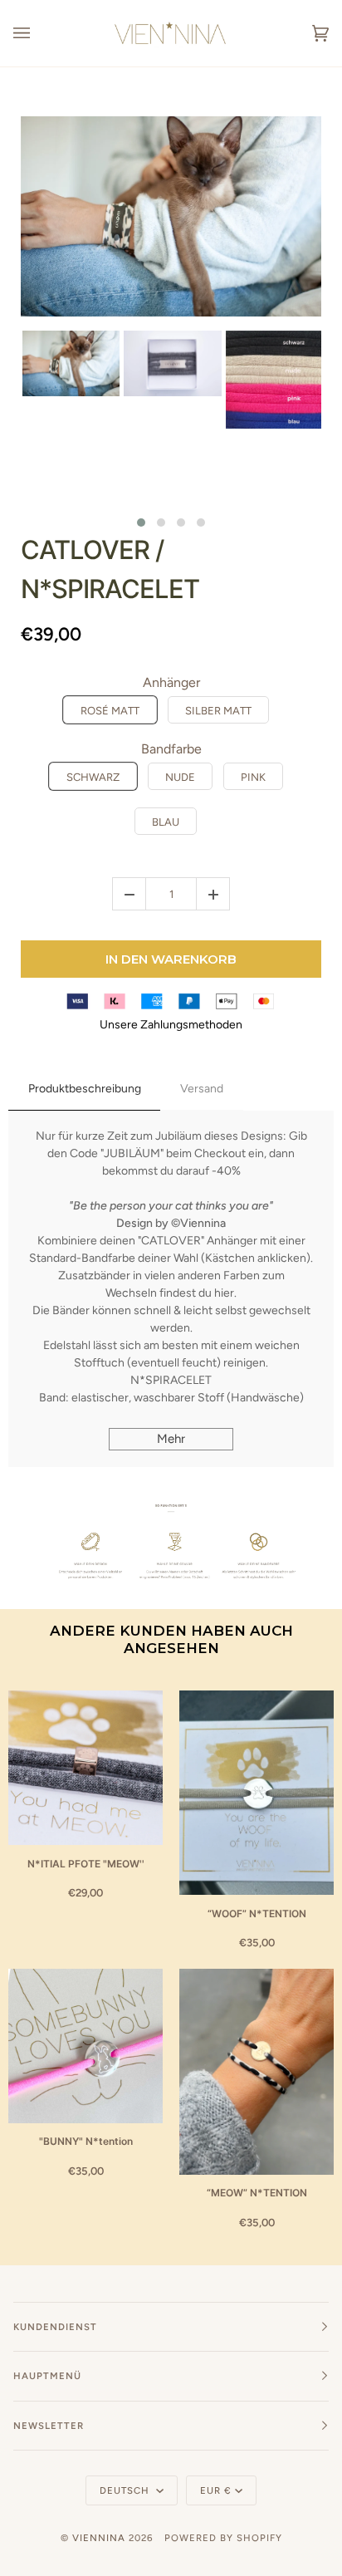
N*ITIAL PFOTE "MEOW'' (86, 1864)
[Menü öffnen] (38, 33)
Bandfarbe (171, 749)
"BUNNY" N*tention (86, 2141)
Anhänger (171, 682)
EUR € (216, 2490)
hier (224, 1293)
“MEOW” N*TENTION (257, 2193)
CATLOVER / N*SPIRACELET (110, 569)
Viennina (99, 2538)
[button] (141, 523)
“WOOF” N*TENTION (257, 1914)
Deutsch (126, 2490)
